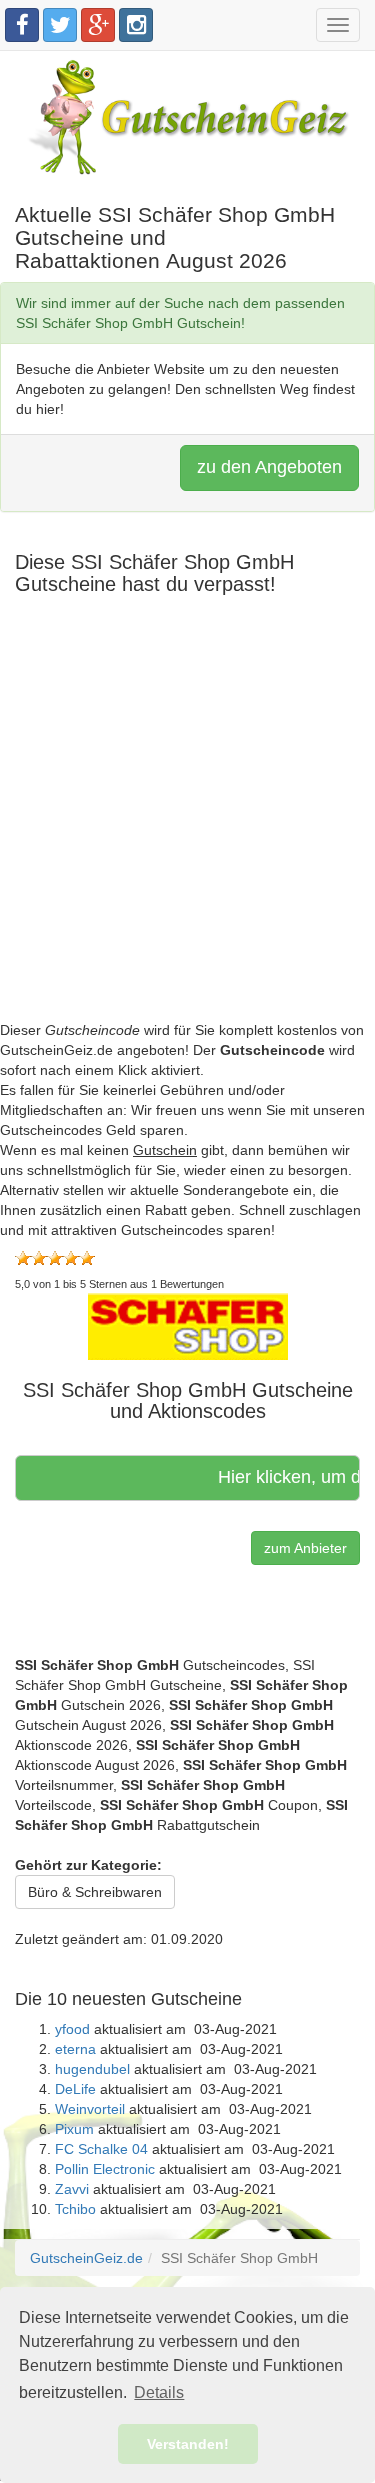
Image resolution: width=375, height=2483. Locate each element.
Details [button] (159, 2392)
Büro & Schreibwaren (95, 1892)
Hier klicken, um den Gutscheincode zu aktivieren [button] (281, 1477)
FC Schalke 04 (101, 2149)
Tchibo (75, 2209)
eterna (75, 2049)
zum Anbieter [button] (305, 1548)
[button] (188, 1325)
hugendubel (92, 2069)
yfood (72, 2029)
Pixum (74, 2129)
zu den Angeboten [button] (269, 467)
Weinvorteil (90, 2109)
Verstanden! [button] (188, 2444)
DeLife (75, 2089)
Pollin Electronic (105, 2169)
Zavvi (72, 2189)
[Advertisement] (187, 832)
